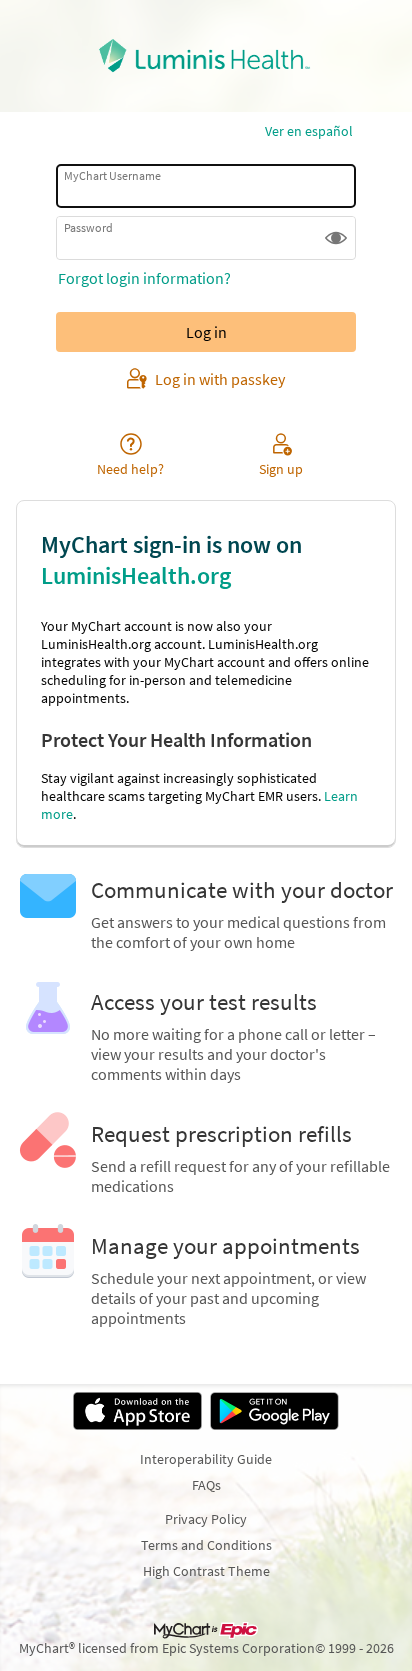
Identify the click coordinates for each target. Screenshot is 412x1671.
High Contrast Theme (206, 1571)
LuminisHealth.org (136, 575)
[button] (336, 238)
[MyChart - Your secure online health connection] (206, 56)
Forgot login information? (144, 278)
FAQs (206, 1485)
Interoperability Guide (206, 1459)
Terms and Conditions (206, 1545)
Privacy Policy (206, 1519)
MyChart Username (112, 175)
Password (88, 227)
